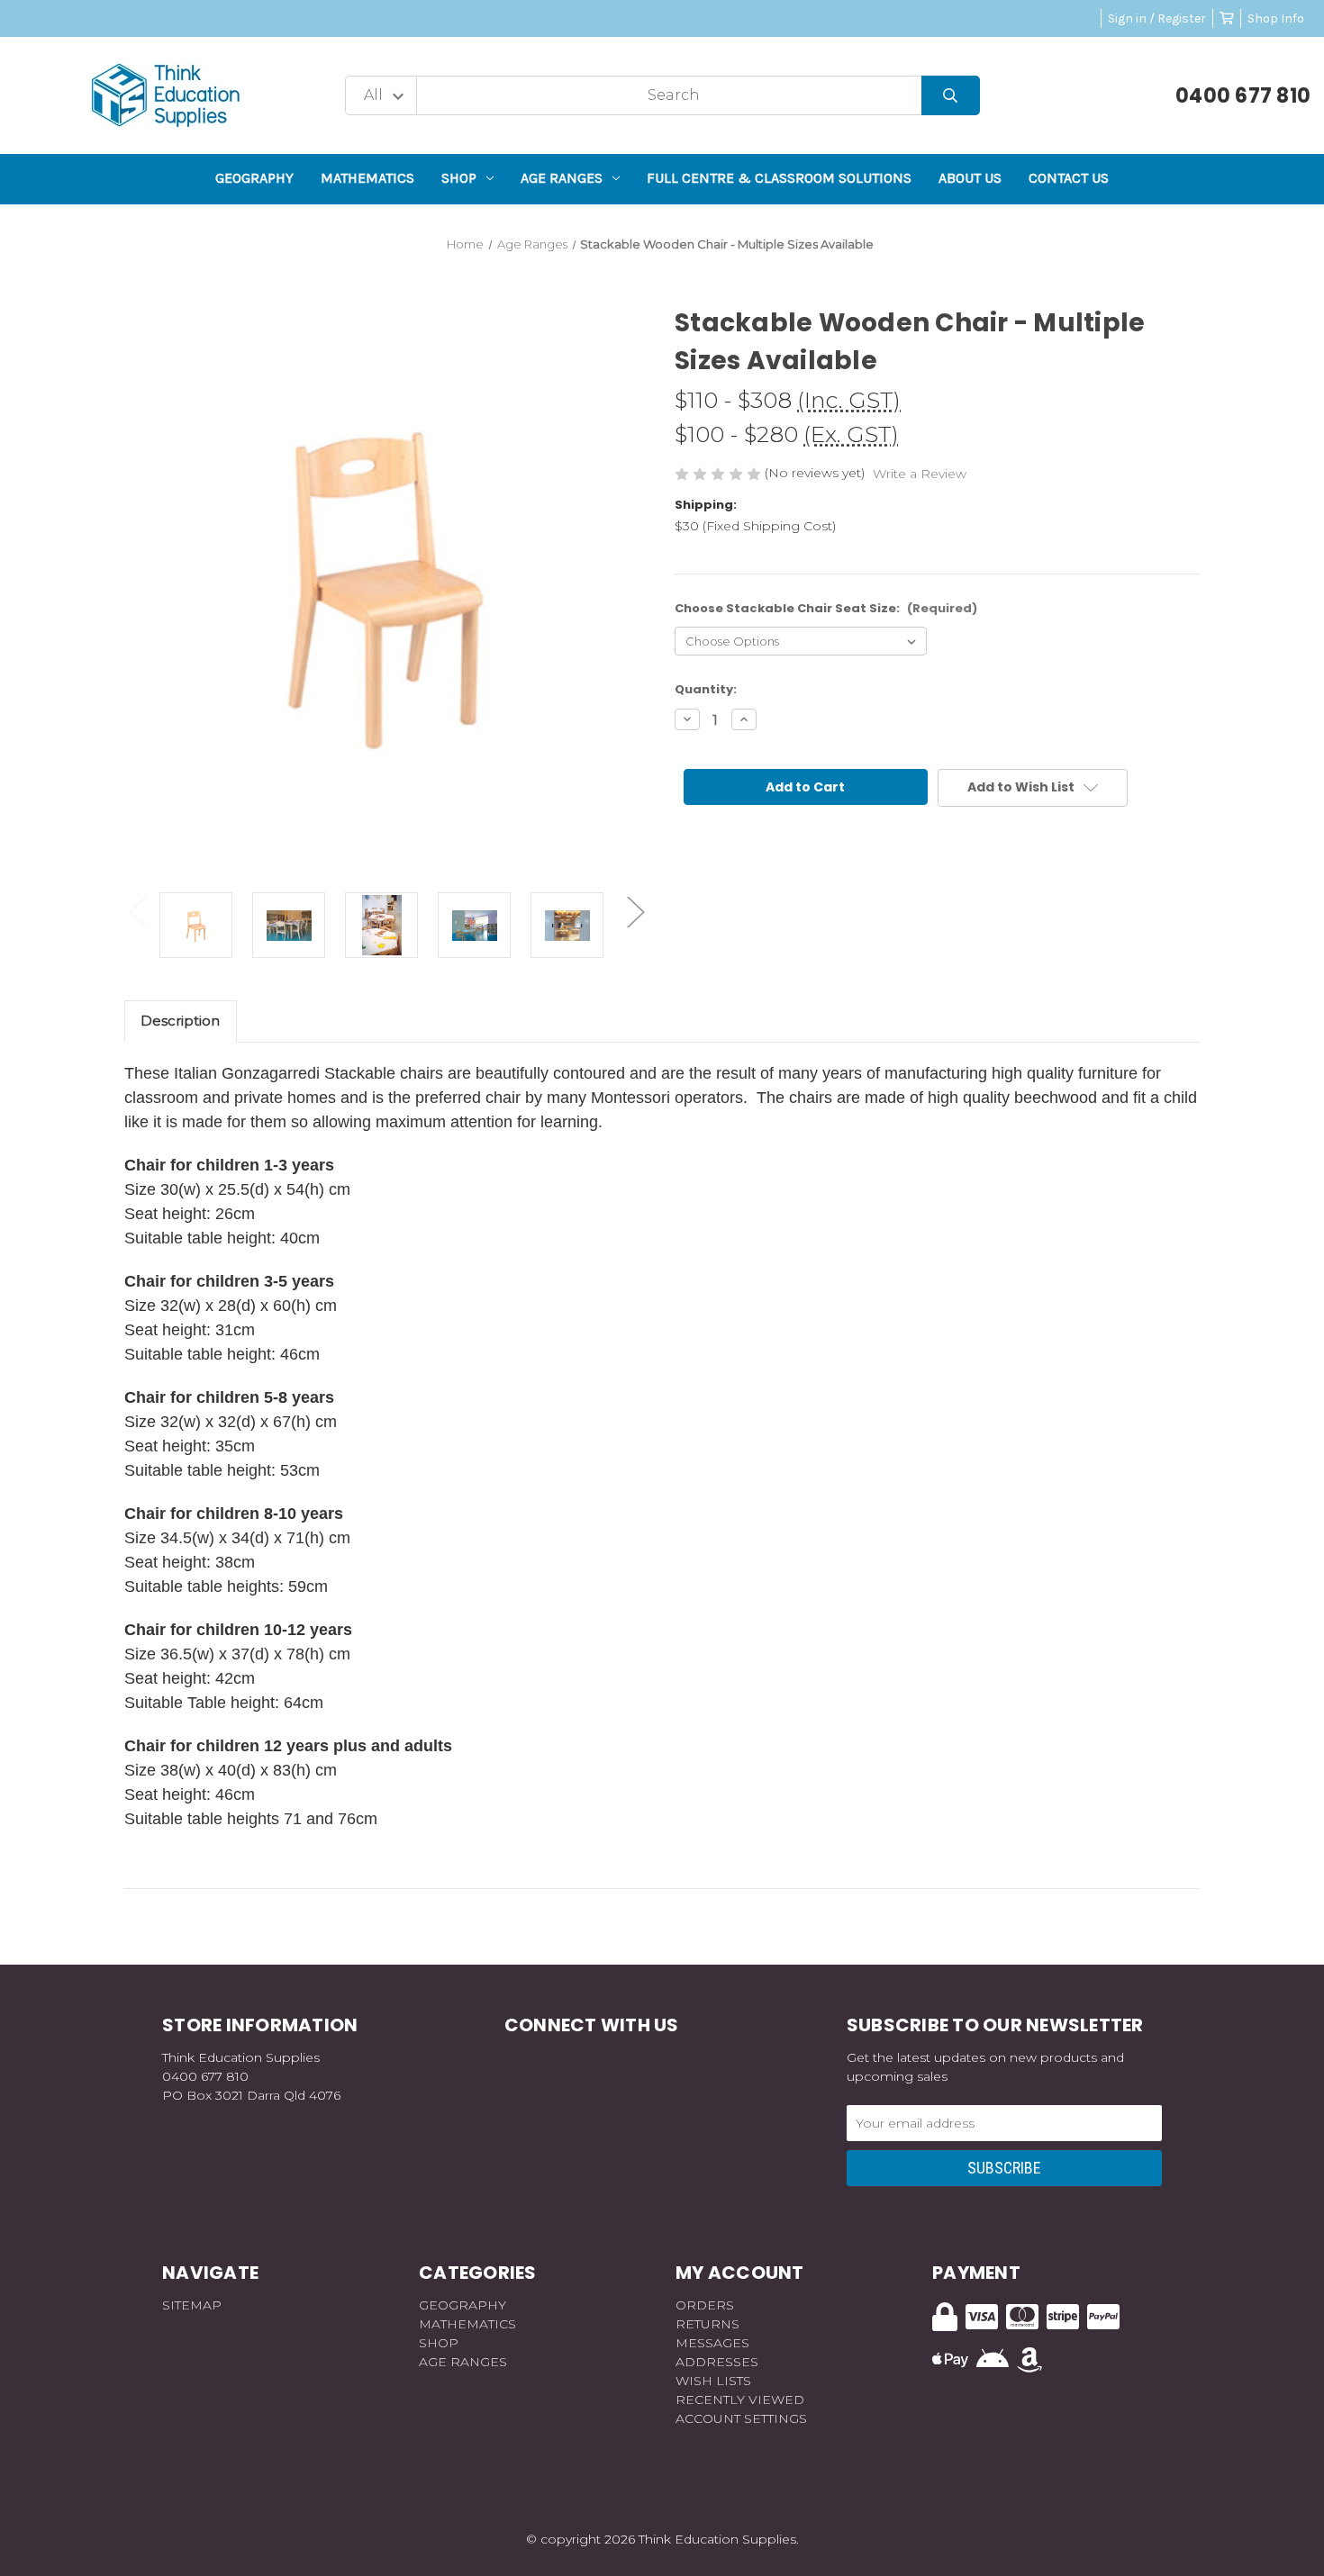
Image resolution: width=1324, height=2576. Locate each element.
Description (180, 1021)
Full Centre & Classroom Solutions (779, 178)
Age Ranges (562, 178)
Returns (707, 2324)
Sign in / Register (1157, 18)
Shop (459, 178)
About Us (970, 178)
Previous (138, 912)
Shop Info (1276, 18)
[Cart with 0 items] (1227, 18)
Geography (254, 178)
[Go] (951, 96)
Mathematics (367, 178)
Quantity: (706, 689)
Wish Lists (713, 2381)
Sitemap (192, 2305)
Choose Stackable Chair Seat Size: (826, 608)
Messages (712, 2343)
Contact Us (1069, 178)
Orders (705, 2305)
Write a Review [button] (920, 474)
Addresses (717, 2362)
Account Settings (741, 2418)
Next (636, 912)
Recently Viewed (740, 2400)
